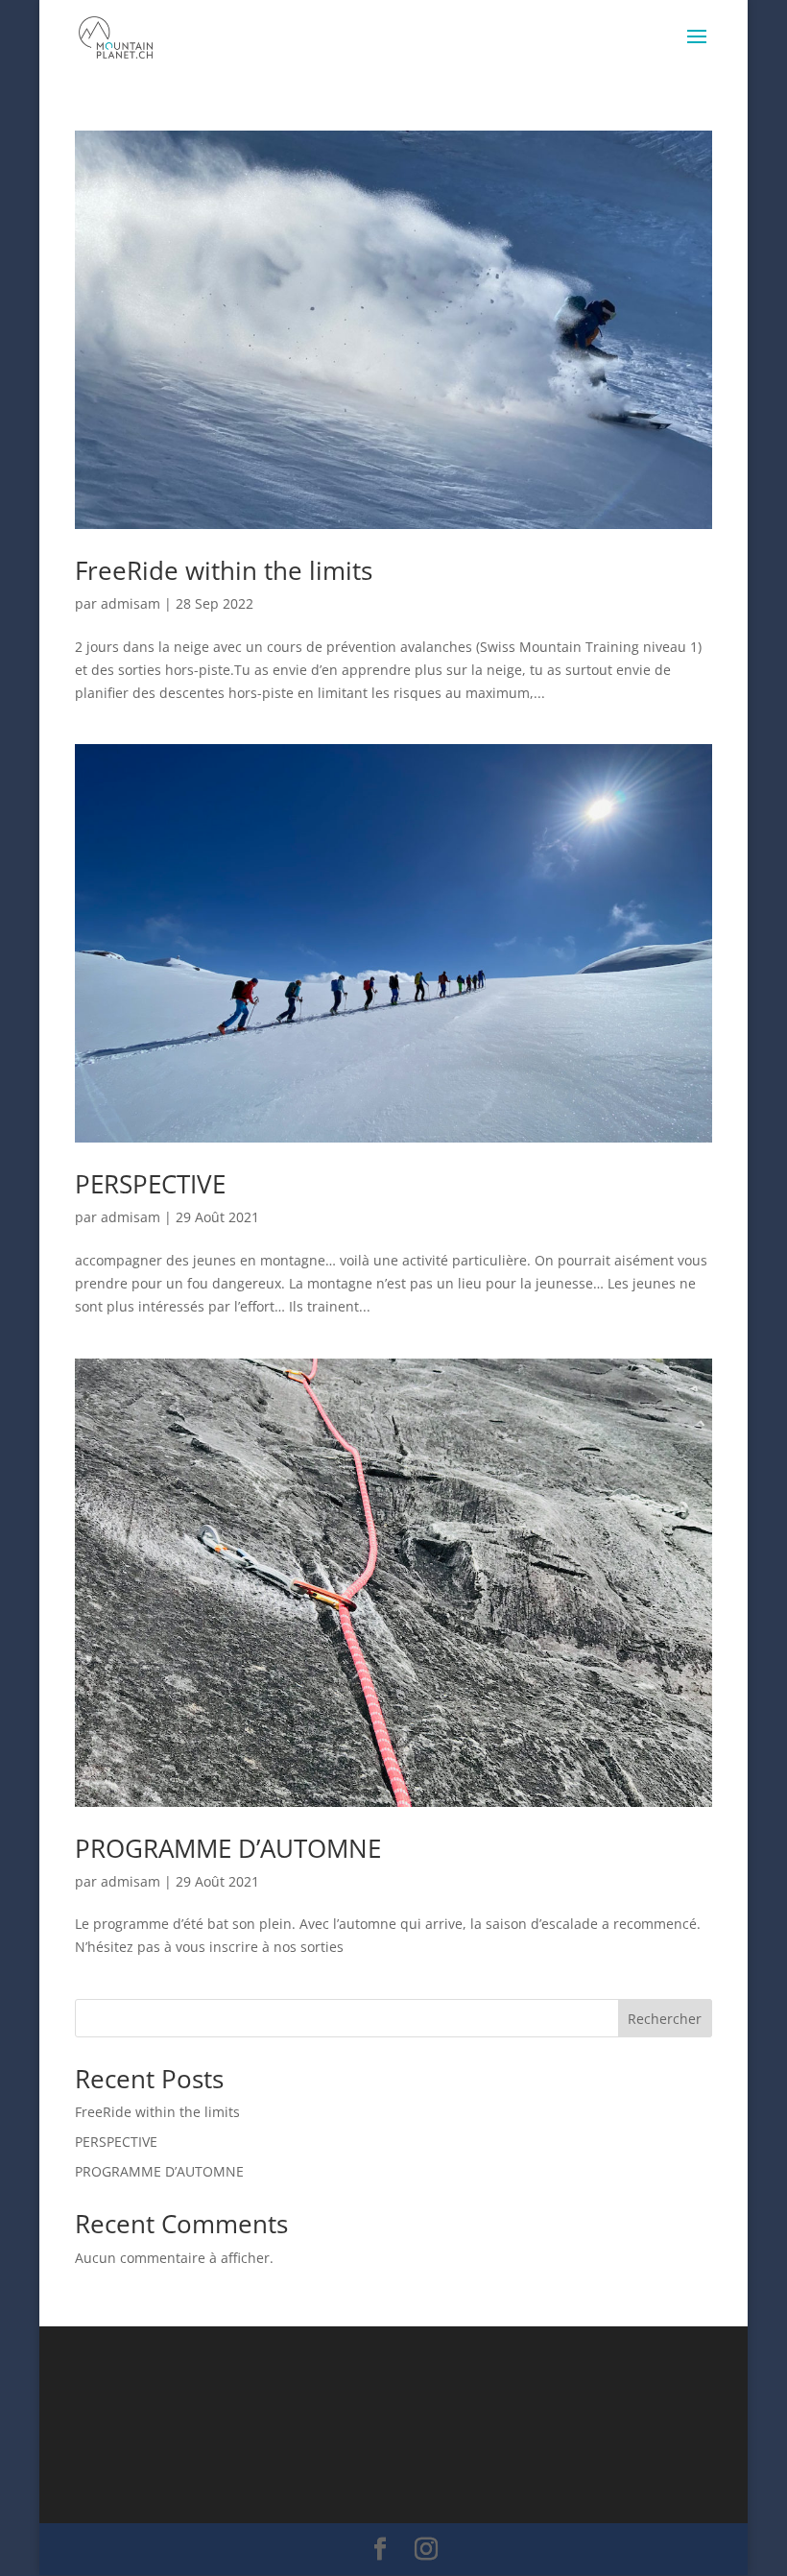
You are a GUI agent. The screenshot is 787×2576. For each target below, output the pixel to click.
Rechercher (665, 2019)
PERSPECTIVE (150, 1184)
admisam (131, 603)
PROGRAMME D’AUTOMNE (228, 1848)
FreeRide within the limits (224, 570)
